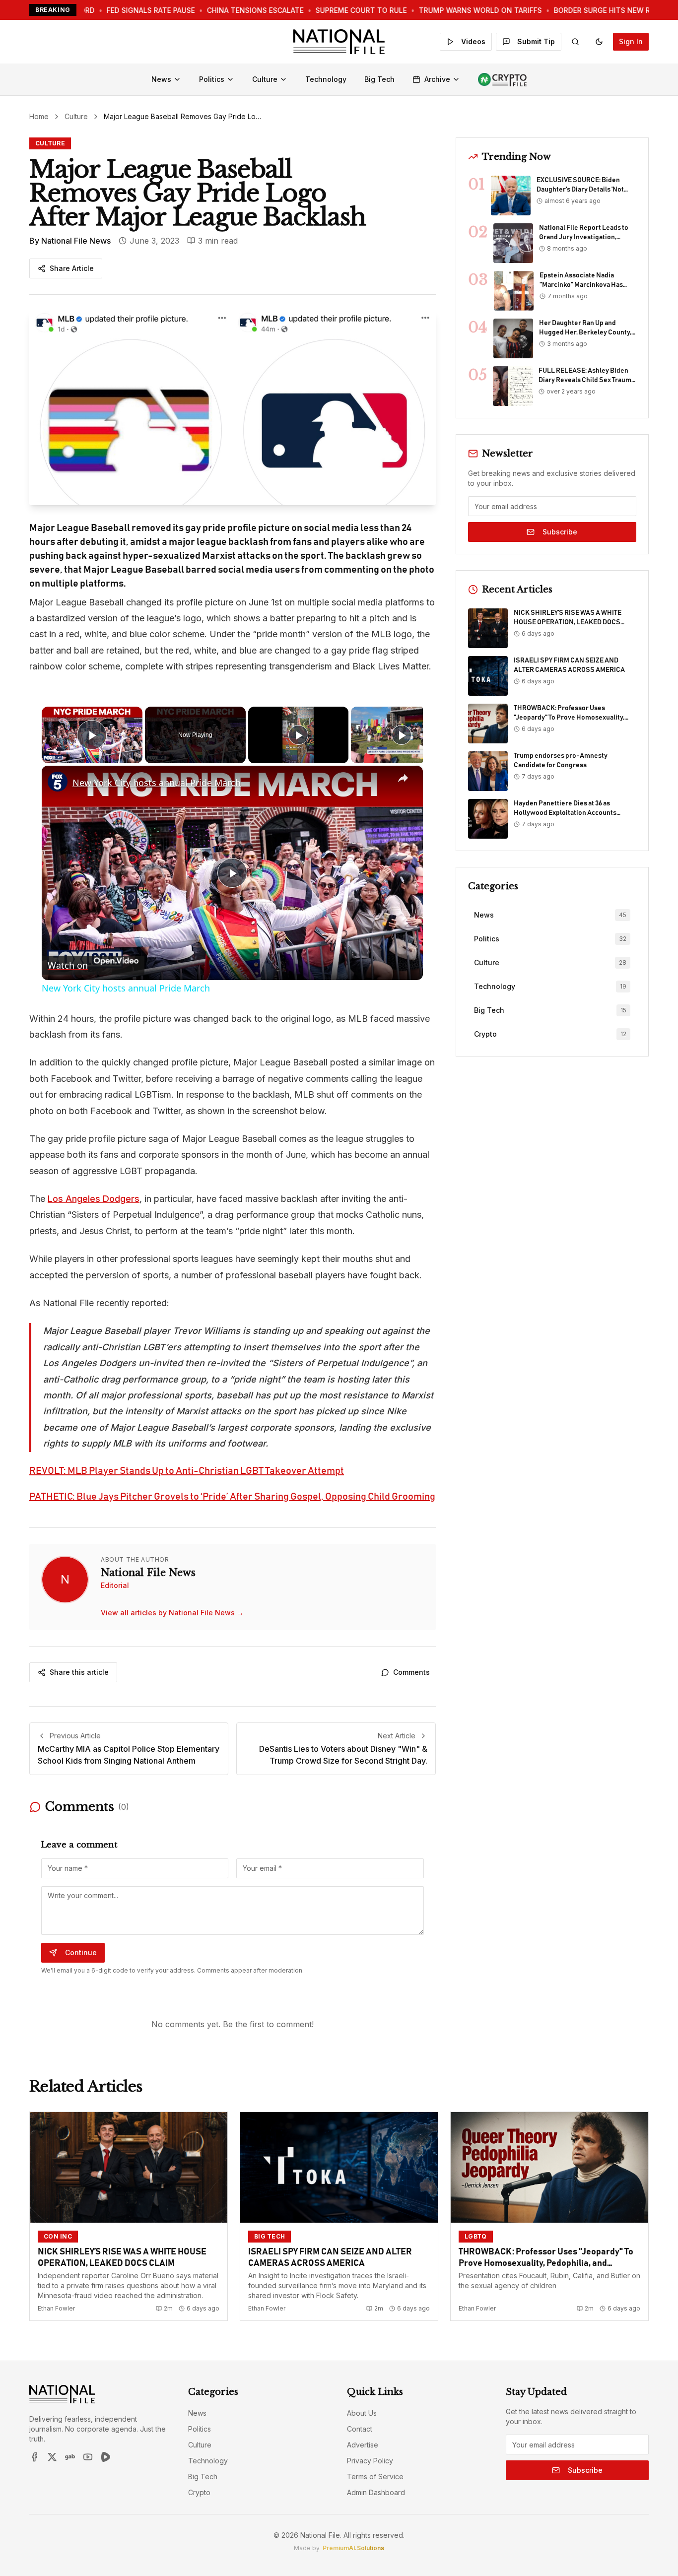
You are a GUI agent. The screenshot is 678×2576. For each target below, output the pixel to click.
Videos (473, 41)
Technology (326, 79)
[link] (58, 782)
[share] (403, 778)
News (161, 79)
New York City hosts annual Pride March (157, 783)
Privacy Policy (370, 2461)
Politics (212, 79)
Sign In (631, 41)
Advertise (363, 2445)
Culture (265, 79)
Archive (437, 79)
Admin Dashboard (376, 2492)
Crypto (199, 2492)
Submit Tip (536, 41)
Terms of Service (375, 2477)
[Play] (298, 735)
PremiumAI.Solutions (353, 2548)
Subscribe (560, 532)
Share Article (72, 268)
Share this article (79, 1672)
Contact (360, 2429)
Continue (81, 1952)
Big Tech (379, 79)
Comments (411, 1672)
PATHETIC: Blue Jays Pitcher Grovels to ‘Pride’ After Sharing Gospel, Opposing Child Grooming (232, 1497)
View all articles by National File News (172, 1613)
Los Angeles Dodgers (94, 1199)
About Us (362, 2413)
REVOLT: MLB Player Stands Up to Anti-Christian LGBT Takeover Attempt (187, 1471)
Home (39, 116)
